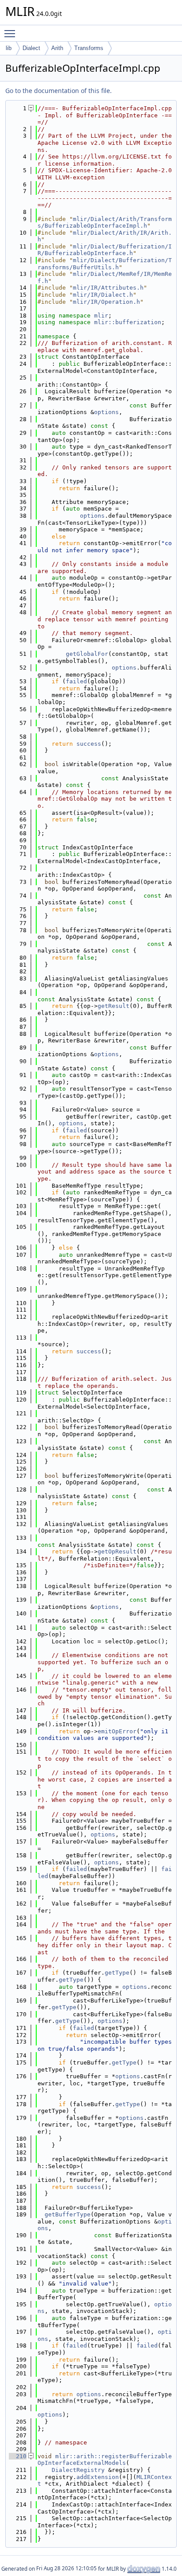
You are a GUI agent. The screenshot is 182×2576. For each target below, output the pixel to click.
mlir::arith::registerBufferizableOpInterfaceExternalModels (105, 2460)
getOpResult (117, 1551)
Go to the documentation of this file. (59, 91)
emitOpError (117, 1731)
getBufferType (68, 2214)
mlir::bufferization (128, 322)
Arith (57, 48)
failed (76, 681)
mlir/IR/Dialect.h (103, 295)
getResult (114, 1006)
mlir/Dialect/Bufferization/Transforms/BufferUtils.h (105, 264)
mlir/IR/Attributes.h (108, 288)
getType (117, 1973)
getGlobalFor (87, 654)
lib (9, 48)
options (106, 412)
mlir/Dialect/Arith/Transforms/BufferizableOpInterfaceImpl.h (105, 223)
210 (18, 2456)
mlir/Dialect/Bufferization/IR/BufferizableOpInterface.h (105, 250)
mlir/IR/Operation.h (106, 302)
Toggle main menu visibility (11, 33)
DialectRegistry (78, 2470)
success (89, 744)
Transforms (89, 48)
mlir (101, 316)
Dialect (31, 48)
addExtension (98, 2477)
